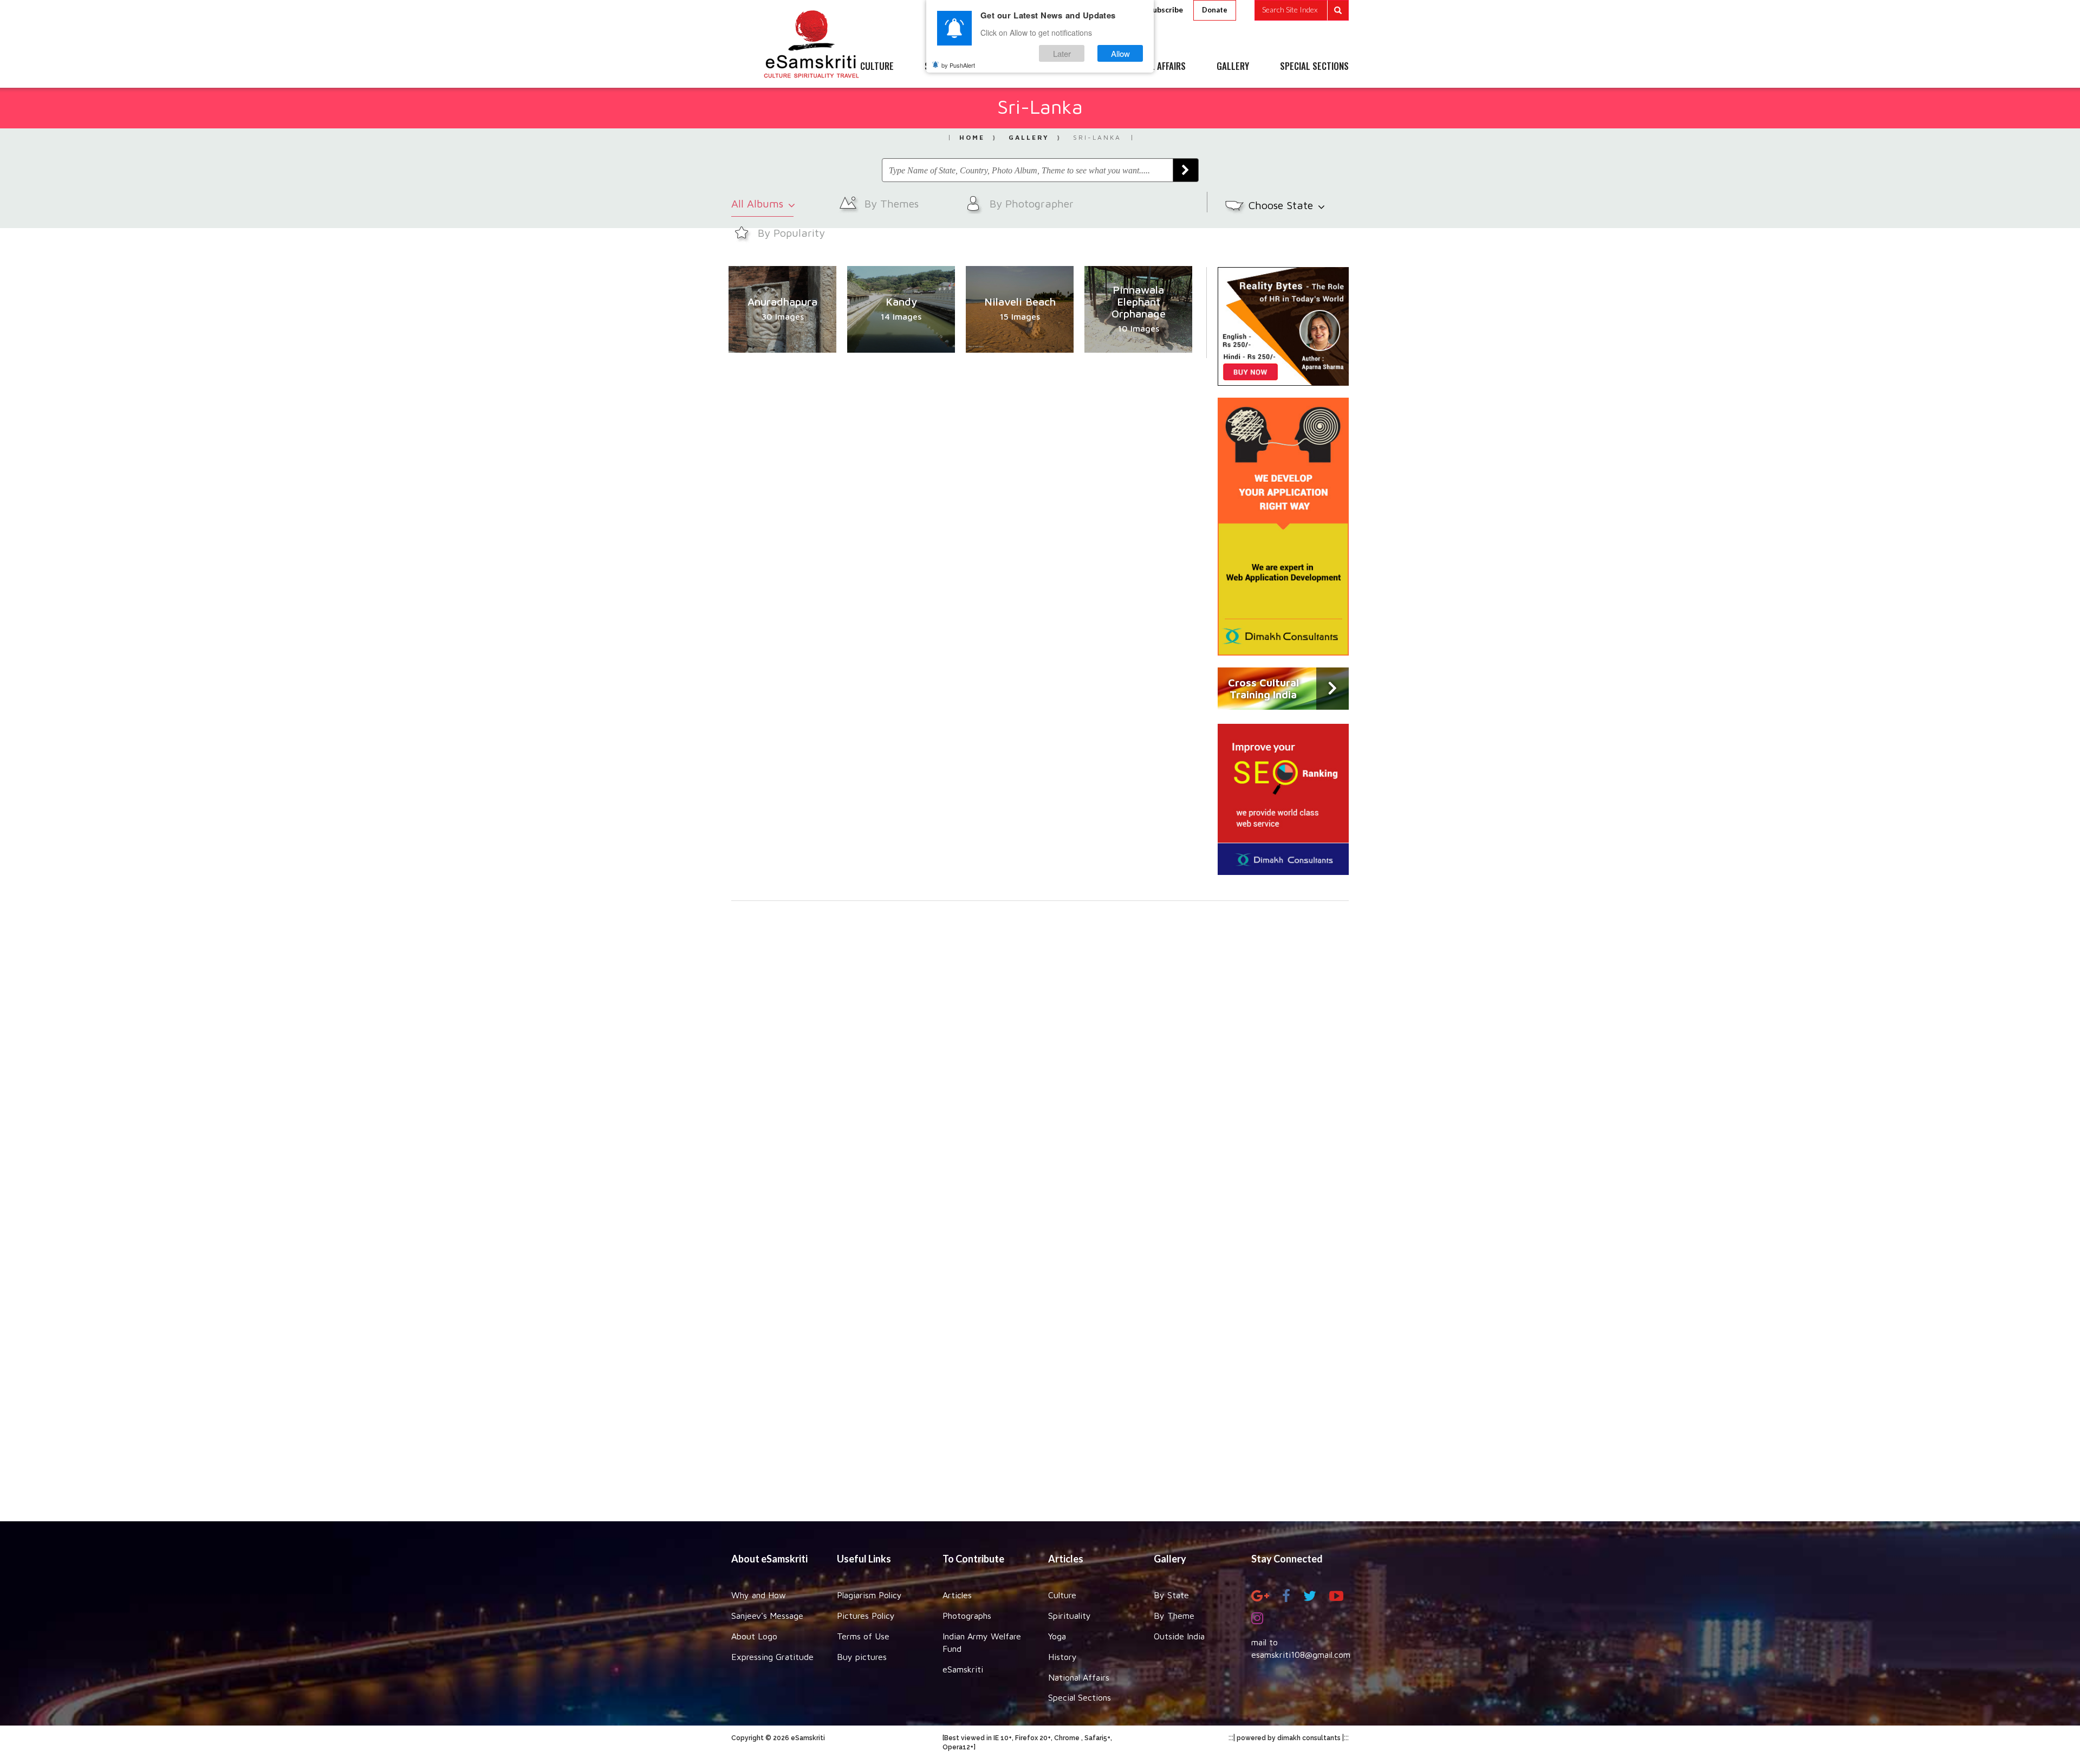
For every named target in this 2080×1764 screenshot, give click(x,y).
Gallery (1029, 137)
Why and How (759, 1595)
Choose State (1282, 205)
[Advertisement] (1040, 1351)
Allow (1120, 53)
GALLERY (1233, 67)
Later (1062, 53)
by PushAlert (958, 65)
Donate (1215, 10)
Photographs (967, 1616)
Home (972, 137)
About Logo (754, 1636)
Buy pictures (862, 1657)
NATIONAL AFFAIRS (1152, 67)
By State (1171, 1595)
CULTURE (877, 67)
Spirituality (1070, 1616)
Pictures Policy (866, 1616)
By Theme (1174, 1616)
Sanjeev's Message (767, 1616)
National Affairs (1079, 1677)
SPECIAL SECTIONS (1314, 67)
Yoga (1057, 1636)
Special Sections (1080, 1697)
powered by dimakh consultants (1289, 1738)
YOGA (1015, 67)
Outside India (1179, 1636)
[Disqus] (1040, 1050)
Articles (957, 1595)
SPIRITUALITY (950, 67)
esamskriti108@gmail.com (1301, 1655)
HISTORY (1072, 67)
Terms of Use (863, 1636)
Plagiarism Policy (869, 1595)
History (1062, 1657)
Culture (1062, 1595)
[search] (1302, 10)
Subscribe (1166, 9)
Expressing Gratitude (772, 1657)
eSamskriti (963, 1669)
